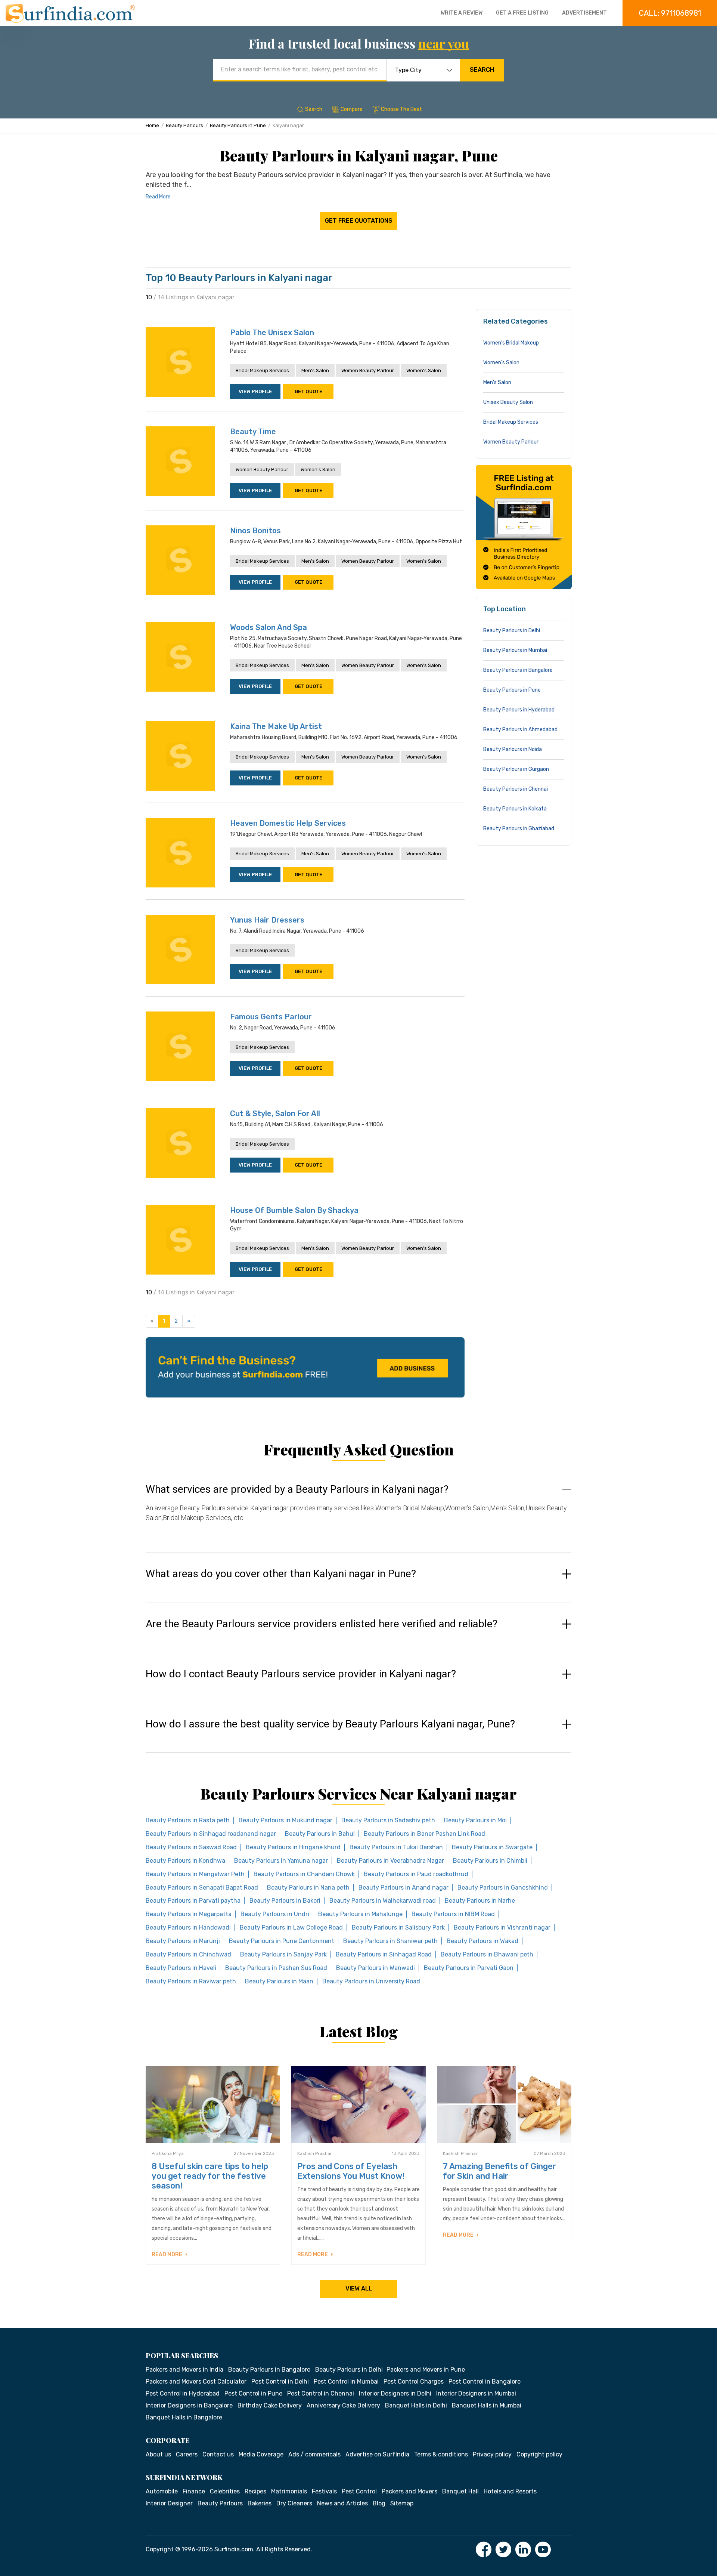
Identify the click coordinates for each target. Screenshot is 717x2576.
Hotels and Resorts (510, 2491)
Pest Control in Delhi (280, 2382)
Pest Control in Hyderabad (183, 2393)
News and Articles (342, 2503)
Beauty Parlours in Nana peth (308, 1888)
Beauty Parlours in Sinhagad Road (384, 1954)
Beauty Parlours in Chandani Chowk (304, 1874)
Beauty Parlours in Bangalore (518, 670)
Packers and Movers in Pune (426, 2370)
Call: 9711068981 (670, 13)
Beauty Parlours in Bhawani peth (487, 1954)
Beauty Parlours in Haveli (181, 1968)
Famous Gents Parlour (271, 1017)
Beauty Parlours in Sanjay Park (283, 1954)
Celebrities (225, 2491)
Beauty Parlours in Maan (279, 1981)
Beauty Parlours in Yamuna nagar (281, 1861)
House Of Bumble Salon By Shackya (294, 1210)
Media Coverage (261, 2454)
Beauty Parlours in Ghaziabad (519, 829)
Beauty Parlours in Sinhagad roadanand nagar (211, 1834)
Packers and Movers (409, 2491)
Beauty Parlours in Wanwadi (375, 1968)
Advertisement (584, 13)
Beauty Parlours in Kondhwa (185, 1861)
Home (152, 125)
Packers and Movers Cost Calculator (196, 2382)
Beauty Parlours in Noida (513, 749)
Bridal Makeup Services (262, 370)
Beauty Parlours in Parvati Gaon (469, 1968)
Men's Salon (315, 370)
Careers (187, 2454)
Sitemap (402, 2503)
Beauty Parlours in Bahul (320, 1834)
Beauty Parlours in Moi (475, 1820)
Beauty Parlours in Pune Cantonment (282, 1941)
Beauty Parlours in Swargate (492, 1847)
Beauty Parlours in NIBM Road (453, 1914)
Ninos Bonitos (255, 531)
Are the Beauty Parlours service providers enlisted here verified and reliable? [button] (322, 1624)
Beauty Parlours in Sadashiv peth (388, 1820)
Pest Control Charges (414, 2382)
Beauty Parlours (184, 125)
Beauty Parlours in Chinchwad (188, 1954)
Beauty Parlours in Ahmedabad (520, 730)
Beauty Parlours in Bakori (285, 1901)
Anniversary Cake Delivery (343, 2405)
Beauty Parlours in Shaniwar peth (390, 1941)
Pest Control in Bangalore (485, 2382)
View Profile (255, 391)
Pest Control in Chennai (321, 2393)
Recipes (255, 2491)
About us (158, 2454)
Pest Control (359, 2491)
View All (359, 2288)
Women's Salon (424, 370)
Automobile (162, 2491)
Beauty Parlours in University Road (371, 1981)
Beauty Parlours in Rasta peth (188, 1820)
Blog (379, 2503)
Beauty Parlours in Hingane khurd (293, 1847)
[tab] (358, 1511)
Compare (352, 109)
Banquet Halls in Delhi (416, 2405)
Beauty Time (253, 432)
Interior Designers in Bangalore (189, 2405)
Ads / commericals (314, 2454)
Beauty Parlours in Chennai (516, 789)
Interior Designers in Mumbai (476, 2393)
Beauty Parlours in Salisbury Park (398, 1928)
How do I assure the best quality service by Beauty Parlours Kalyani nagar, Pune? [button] (330, 1724)
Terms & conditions (441, 2454)
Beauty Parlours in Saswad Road (191, 1847)
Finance (194, 2491)
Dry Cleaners (294, 2503)
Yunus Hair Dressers (267, 920)
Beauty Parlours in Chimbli (490, 1861)
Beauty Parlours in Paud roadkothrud (416, 1874)
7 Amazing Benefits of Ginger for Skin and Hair (499, 2171)
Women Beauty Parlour (368, 370)
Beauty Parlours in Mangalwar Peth (195, 1874)
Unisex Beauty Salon (508, 402)
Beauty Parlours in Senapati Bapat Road (202, 1888)
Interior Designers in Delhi (395, 2393)
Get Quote (308, 391)
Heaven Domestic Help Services (288, 823)
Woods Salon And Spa (269, 627)
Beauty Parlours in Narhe (480, 1901)
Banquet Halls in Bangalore (184, 2417)
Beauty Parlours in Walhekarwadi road (383, 1901)
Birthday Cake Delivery (270, 2405)
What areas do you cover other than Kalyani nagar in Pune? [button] (281, 1574)
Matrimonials (289, 2491)
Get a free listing (522, 13)
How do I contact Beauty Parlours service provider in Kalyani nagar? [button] (301, 1674)
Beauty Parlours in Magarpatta (189, 1914)
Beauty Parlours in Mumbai (515, 650)
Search (482, 70)
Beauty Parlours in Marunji (183, 1941)
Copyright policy (539, 2454)
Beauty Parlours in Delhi (512, 631)
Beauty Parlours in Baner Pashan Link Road (424, 1834)
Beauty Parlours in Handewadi (188, 1928)
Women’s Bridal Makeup (511, 343)
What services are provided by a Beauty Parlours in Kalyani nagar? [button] (297, 1489)
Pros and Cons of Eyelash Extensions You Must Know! (351, 2171)
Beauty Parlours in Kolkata (515, 809)
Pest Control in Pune (253, 2393)
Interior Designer (169, 2503)
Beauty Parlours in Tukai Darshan (396, 1847)
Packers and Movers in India (184, 2370)
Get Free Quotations (359, 221)
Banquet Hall (460, 2491)
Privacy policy (492, 2454)
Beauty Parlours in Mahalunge (360, 1914)
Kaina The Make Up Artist (276, 726)
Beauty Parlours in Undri (275, 1914)
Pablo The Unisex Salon (272, 333)
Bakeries (260, 2503)
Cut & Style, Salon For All (275, 1114)
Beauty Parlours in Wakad (482, 1941)
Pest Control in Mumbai (346, 2382)
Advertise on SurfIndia (377, 2454)
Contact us (218, 2454)
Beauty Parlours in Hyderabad (519, 710)
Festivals (324, 2491)
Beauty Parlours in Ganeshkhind (503, 1888)
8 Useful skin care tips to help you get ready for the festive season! (210, 2176)
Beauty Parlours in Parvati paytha (193, 1901)
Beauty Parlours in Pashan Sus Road (276, 1968)
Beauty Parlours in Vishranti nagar (502, 1928)
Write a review (462, 13)
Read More (158, 197)
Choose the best (401, 109)
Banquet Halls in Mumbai (487, 2405)
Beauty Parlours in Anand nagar (403, 1888)
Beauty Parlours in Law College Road (291, 1928)
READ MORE (167, 2254)
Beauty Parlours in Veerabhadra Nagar (390, 1861)
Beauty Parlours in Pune (238, 125)
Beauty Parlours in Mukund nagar (285, 1820)
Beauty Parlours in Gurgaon (516, 769)
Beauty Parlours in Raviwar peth (191, 1981)
